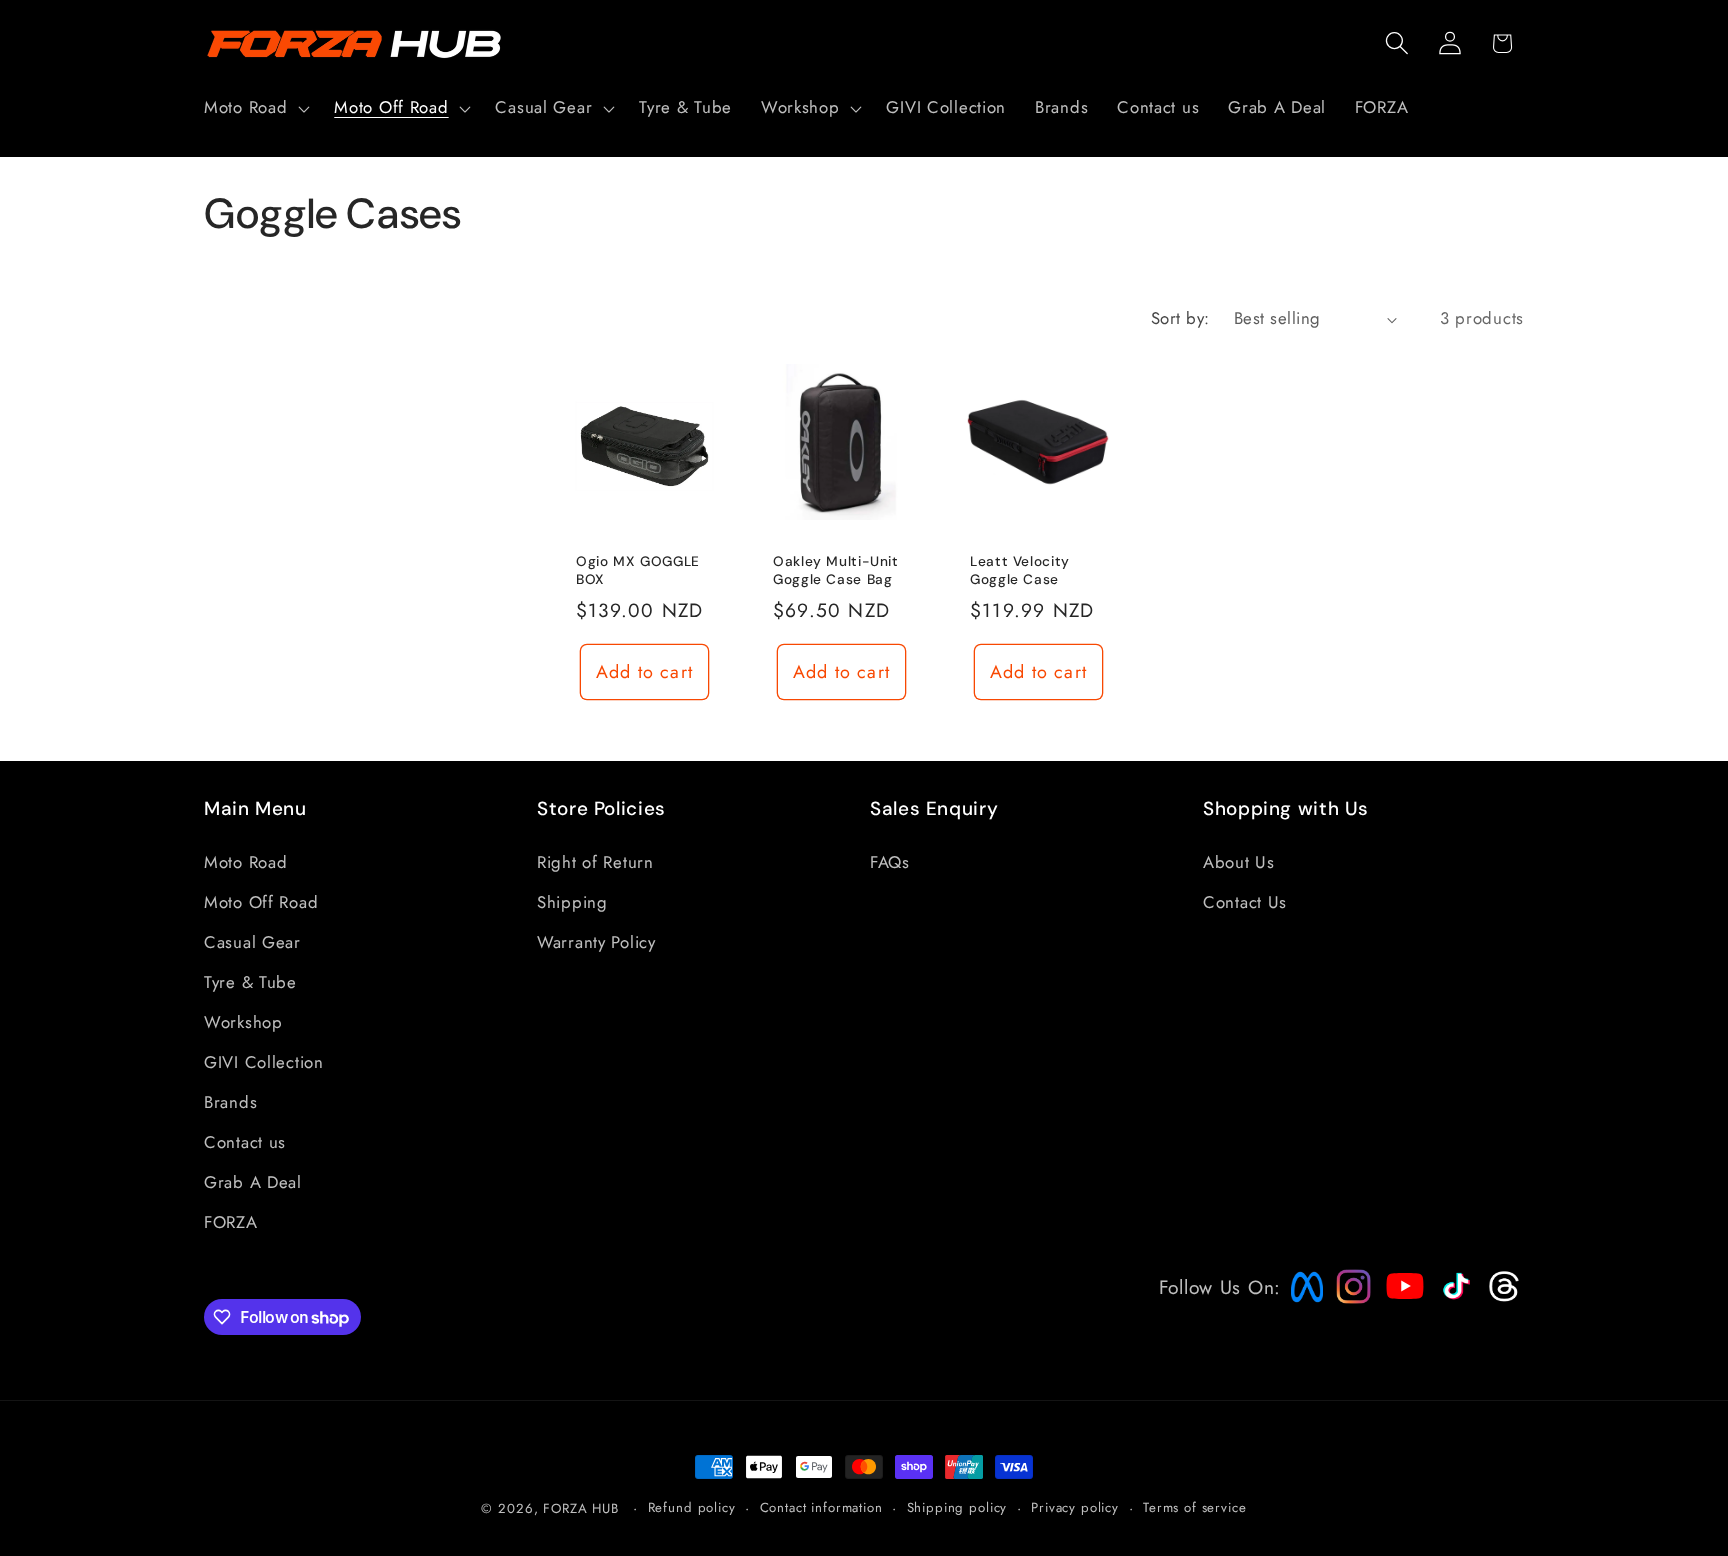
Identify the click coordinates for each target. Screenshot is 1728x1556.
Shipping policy (957, 1507)
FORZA (231, 1222)
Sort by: (1180, 318)
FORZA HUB (581, 1508)
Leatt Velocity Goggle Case (1020, 570)
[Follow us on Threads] (1501, 1297)
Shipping (572, 902)
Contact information (821, 1507)
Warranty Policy (596, 942)
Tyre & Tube (250, 982)
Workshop (243, 1022)
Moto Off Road (261, 902)
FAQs (890, 862)
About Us (1239, 862)
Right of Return (595, 862)
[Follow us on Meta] (1302, 1302)
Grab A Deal (253, 1182)
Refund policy (692, 1507)
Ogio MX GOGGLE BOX (638, 570)
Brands (230, 1102)
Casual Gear (252, 942)
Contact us (245, 1142)
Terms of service (1194, 1507)
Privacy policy (1075, 1507)
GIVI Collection (264, 1062)
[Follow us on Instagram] (1347, 1297)
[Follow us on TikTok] (1454, 1299)
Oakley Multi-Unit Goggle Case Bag (836, 570)
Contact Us (1245, 902)
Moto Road (245, 862)
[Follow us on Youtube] (1400, 1324)
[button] (255, 108)
